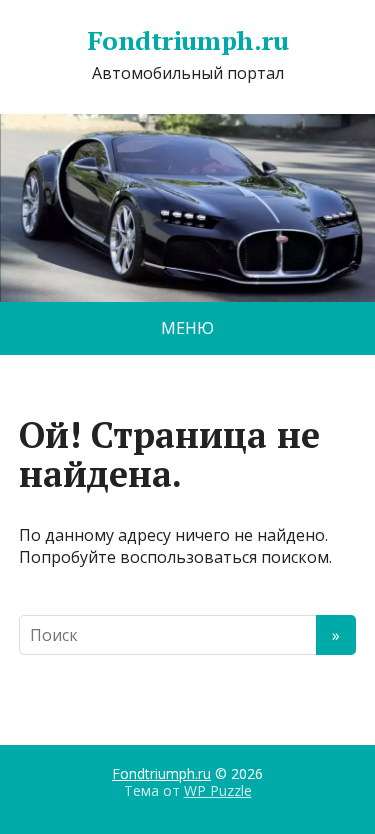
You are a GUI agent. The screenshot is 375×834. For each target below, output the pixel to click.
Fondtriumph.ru (188, 41)
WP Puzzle (218, 790)
